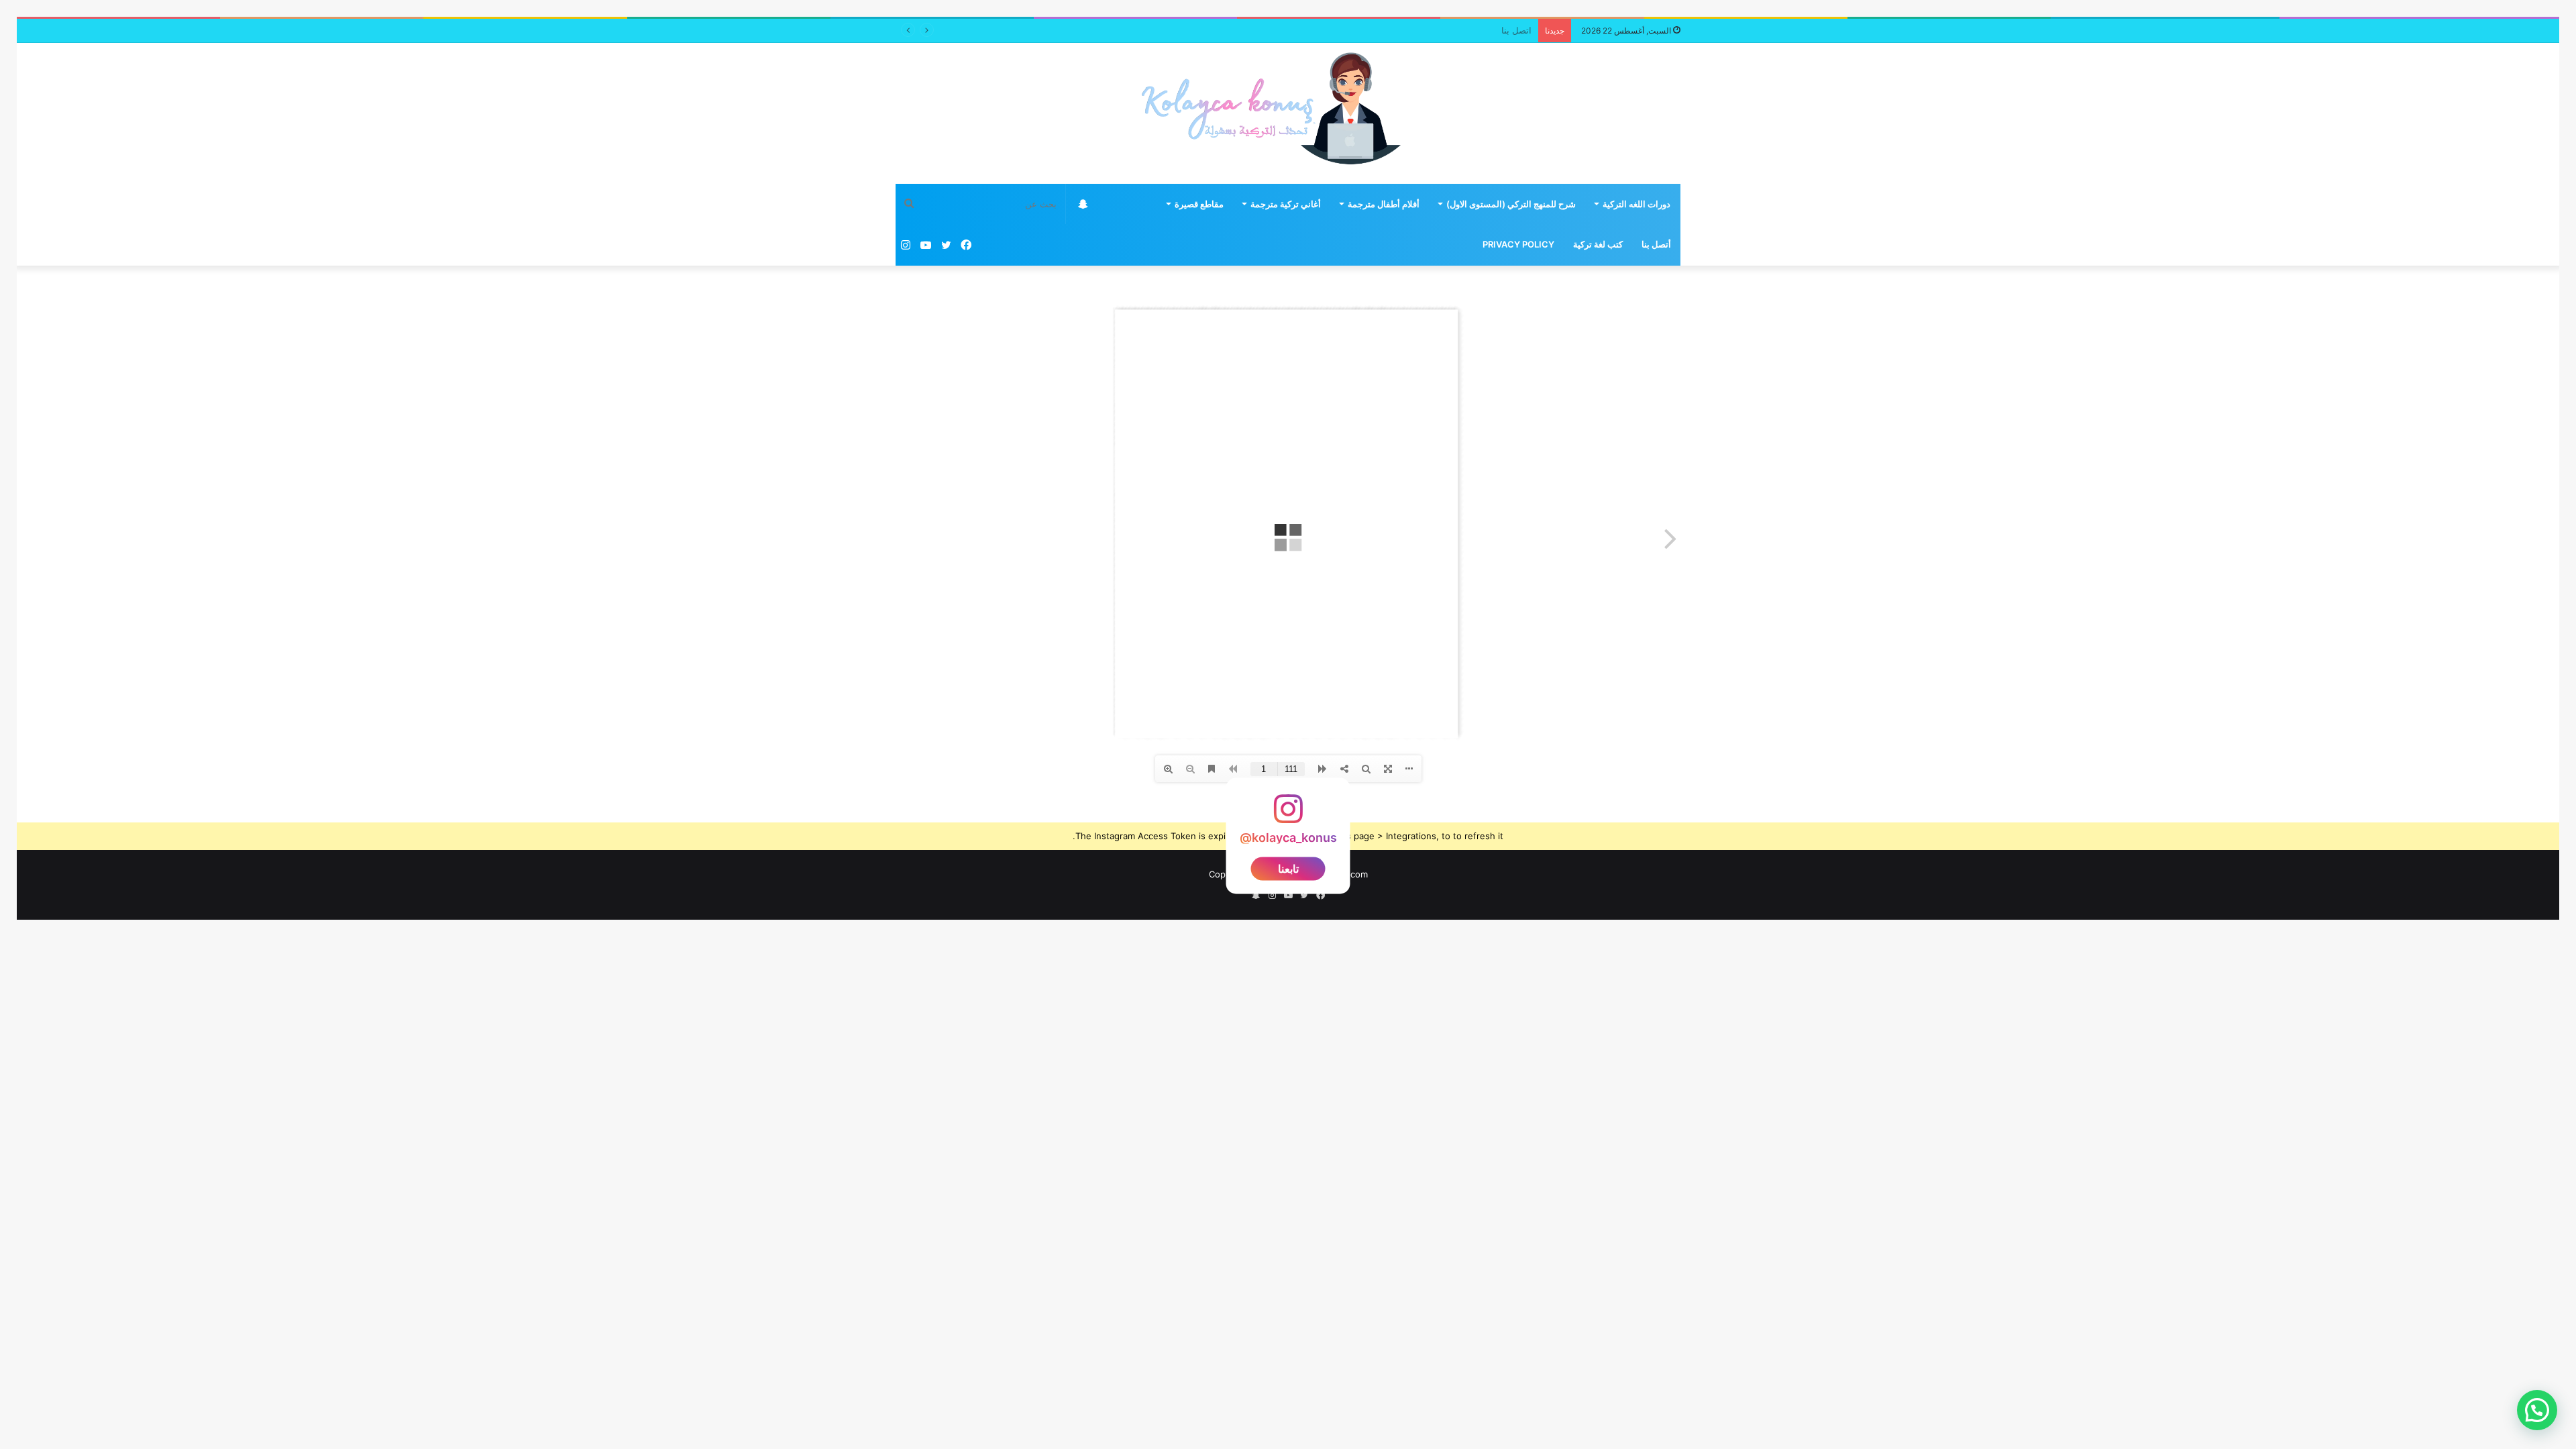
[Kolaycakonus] (1288, 113)
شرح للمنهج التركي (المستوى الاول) (1511, 204)
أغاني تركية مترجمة (1286, 204)
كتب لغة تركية (1598, 244)
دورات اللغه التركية (1636, 204)
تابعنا (1288, 869)
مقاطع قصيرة (1199, 204)
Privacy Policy (1518, 244)
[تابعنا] (1288, 815)
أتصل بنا (1656, 244)
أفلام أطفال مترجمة (1384, 204)
